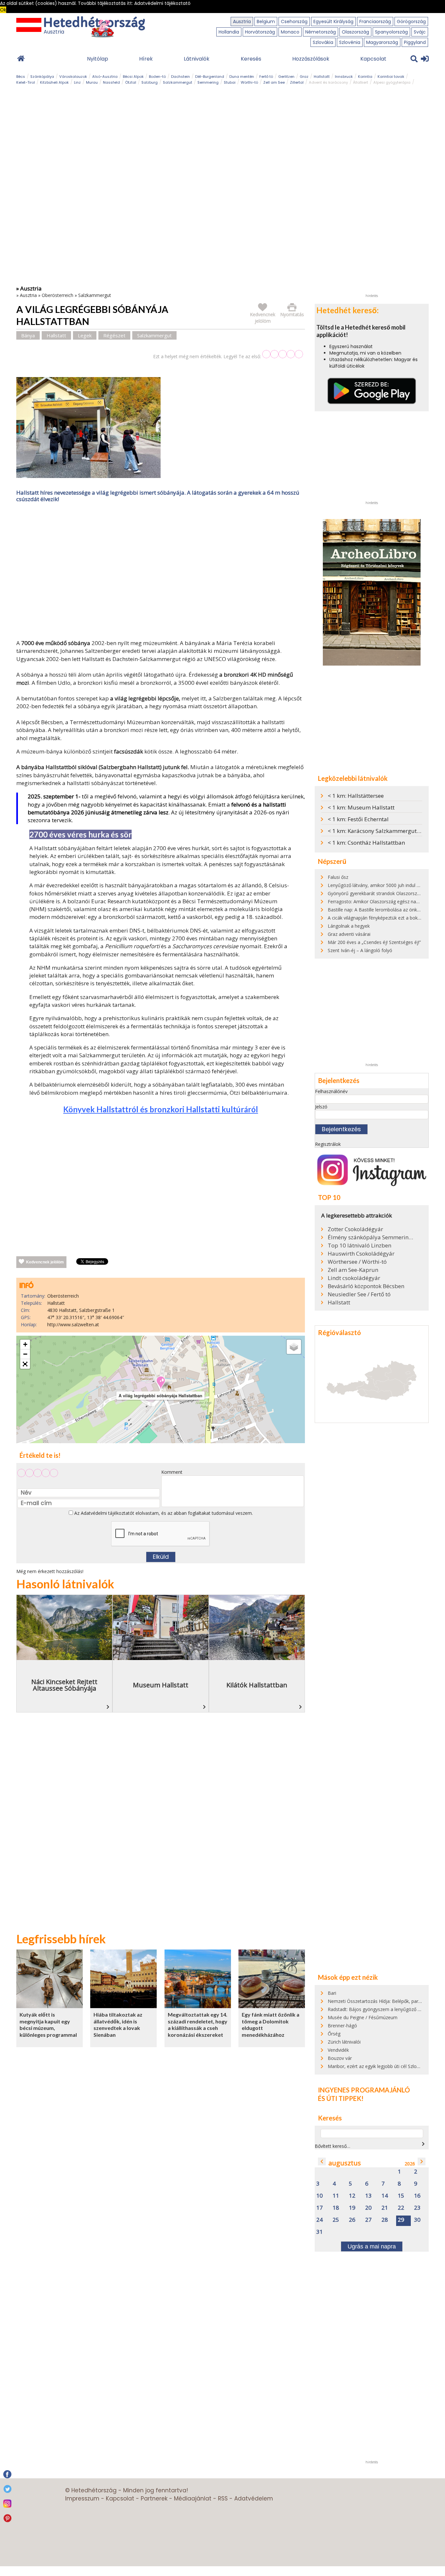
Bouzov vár (340, 2058)
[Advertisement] (161, 572)
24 (320, 2220)
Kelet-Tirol (26, 82)
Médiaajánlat (193, 2499)
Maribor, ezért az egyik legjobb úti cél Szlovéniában (382, 2066)
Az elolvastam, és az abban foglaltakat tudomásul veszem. (163, 1513)
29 (401, 2220)
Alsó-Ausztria (105, 77)
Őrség (334, 2034)
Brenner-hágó (342, 2026)
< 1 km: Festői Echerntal (358, 819)
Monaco (290, 32)
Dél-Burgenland (210, 77)
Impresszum (82, 2499)
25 (336, 2220)
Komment (172, 1472)
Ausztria (242, 21)
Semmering (208, 82)
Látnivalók (197, 59)
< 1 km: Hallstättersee (356, 796)
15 (401, 2196)
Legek (85, 335)
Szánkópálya (42, 77)
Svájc (420, 32)
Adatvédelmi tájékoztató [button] (162, 3)
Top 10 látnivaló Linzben (359, 1246)
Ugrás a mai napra (372, 2246)
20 (368, 2208)
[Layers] (294, 1347)
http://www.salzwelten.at (73, 1324)
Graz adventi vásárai (349, 934)
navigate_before (322, 2161)
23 (417, 2208)
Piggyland (415, 42)
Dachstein (180, 77)
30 (417, 2220)
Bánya (28, 335)
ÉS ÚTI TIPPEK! (341, 2098)
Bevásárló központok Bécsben (366, 1286)
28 (385, 2220)
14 (385, 2196)
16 (417, 2196)
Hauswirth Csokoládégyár (361, 1254)
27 (368, 2220)
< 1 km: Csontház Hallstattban (366, 843)
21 (385, 2208)
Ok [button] (3, 10)
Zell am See (274, 82)
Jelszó (321, 1107)
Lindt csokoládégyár (354, 1278)
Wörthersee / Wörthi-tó (357, 1262)
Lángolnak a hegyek (349, 926)
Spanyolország (391, 32)
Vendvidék (338, 2050)
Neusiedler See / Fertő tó (359, 1294)
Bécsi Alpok (133, 77)
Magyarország (382, 42)
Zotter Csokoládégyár (355, 1229)
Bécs (21, 77)
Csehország (294, 21)
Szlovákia (323, 42)
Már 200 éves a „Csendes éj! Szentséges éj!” (374, 942)
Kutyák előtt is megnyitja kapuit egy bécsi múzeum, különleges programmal (48, 2025)
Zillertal (297, 82)
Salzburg (150, 82)
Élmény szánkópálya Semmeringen (371, 1237)
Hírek (146, 59)
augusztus (345, 2163)
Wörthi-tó (249, 82)
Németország (321, 32)
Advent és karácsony (328, 82)
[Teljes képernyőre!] (25, 1364)
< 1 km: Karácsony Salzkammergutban (377, 831)
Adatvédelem (254, 2499)
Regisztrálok (328, 1144)
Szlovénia (350, 42)
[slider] (283, 354)
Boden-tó (157, 77)
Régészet (114, 335)
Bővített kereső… (332, 2146)
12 (352, 2196)
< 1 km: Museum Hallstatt (361, 807)
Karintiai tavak (391, 77)
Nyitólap (98, 59)
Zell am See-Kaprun (353, 1270)
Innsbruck (344, 77)
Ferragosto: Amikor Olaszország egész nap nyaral (380, 901)
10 (320, 2196)
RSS (223, 2499)
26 (352, 2220)
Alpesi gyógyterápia (392, 82)
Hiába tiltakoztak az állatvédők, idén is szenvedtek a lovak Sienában (118, 2025)
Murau (92, 82)
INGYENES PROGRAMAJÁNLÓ (364, 2090)
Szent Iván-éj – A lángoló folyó (360, 950)
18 (336, 2208)
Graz (304, 77)
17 (320, 2208)
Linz (77, 82)
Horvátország (260, 32)
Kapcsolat (373, 59)
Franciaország (375, 21)
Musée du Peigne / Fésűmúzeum (363, 2017)
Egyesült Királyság (333, 21)
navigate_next (423, 2144)
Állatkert (361, 82)
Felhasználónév (331, 1091)
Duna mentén (242, 77)
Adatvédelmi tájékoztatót (108, 1513)
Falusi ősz (338, 877)
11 (336, 2196)
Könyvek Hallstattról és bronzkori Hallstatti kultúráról (161, 1109)
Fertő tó (266, 77)
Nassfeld (111, 82)
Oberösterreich (57, 295)
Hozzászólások (311, 59)
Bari (332, 1993)
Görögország (411, 21)
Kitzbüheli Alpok (54, 82)
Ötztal (131, 82)
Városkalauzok (73, 77)
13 (368, 2196)
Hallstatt (322, 77)
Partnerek (154, 2499)
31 (320, 2232)
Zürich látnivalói (344, 2042)
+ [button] (25, 1344)
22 (401, 2208)
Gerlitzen (286, 77)
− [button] (25, 1354)
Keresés (251, 59)
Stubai (230, 82)
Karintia (365, 77)
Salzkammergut (178, 82)
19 (352, 2208)
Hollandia (229, 32)
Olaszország (355, 32)
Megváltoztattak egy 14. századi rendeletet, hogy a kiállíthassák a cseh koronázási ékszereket (198, 2025)
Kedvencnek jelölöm (45, 1262)
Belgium (266, 21)
